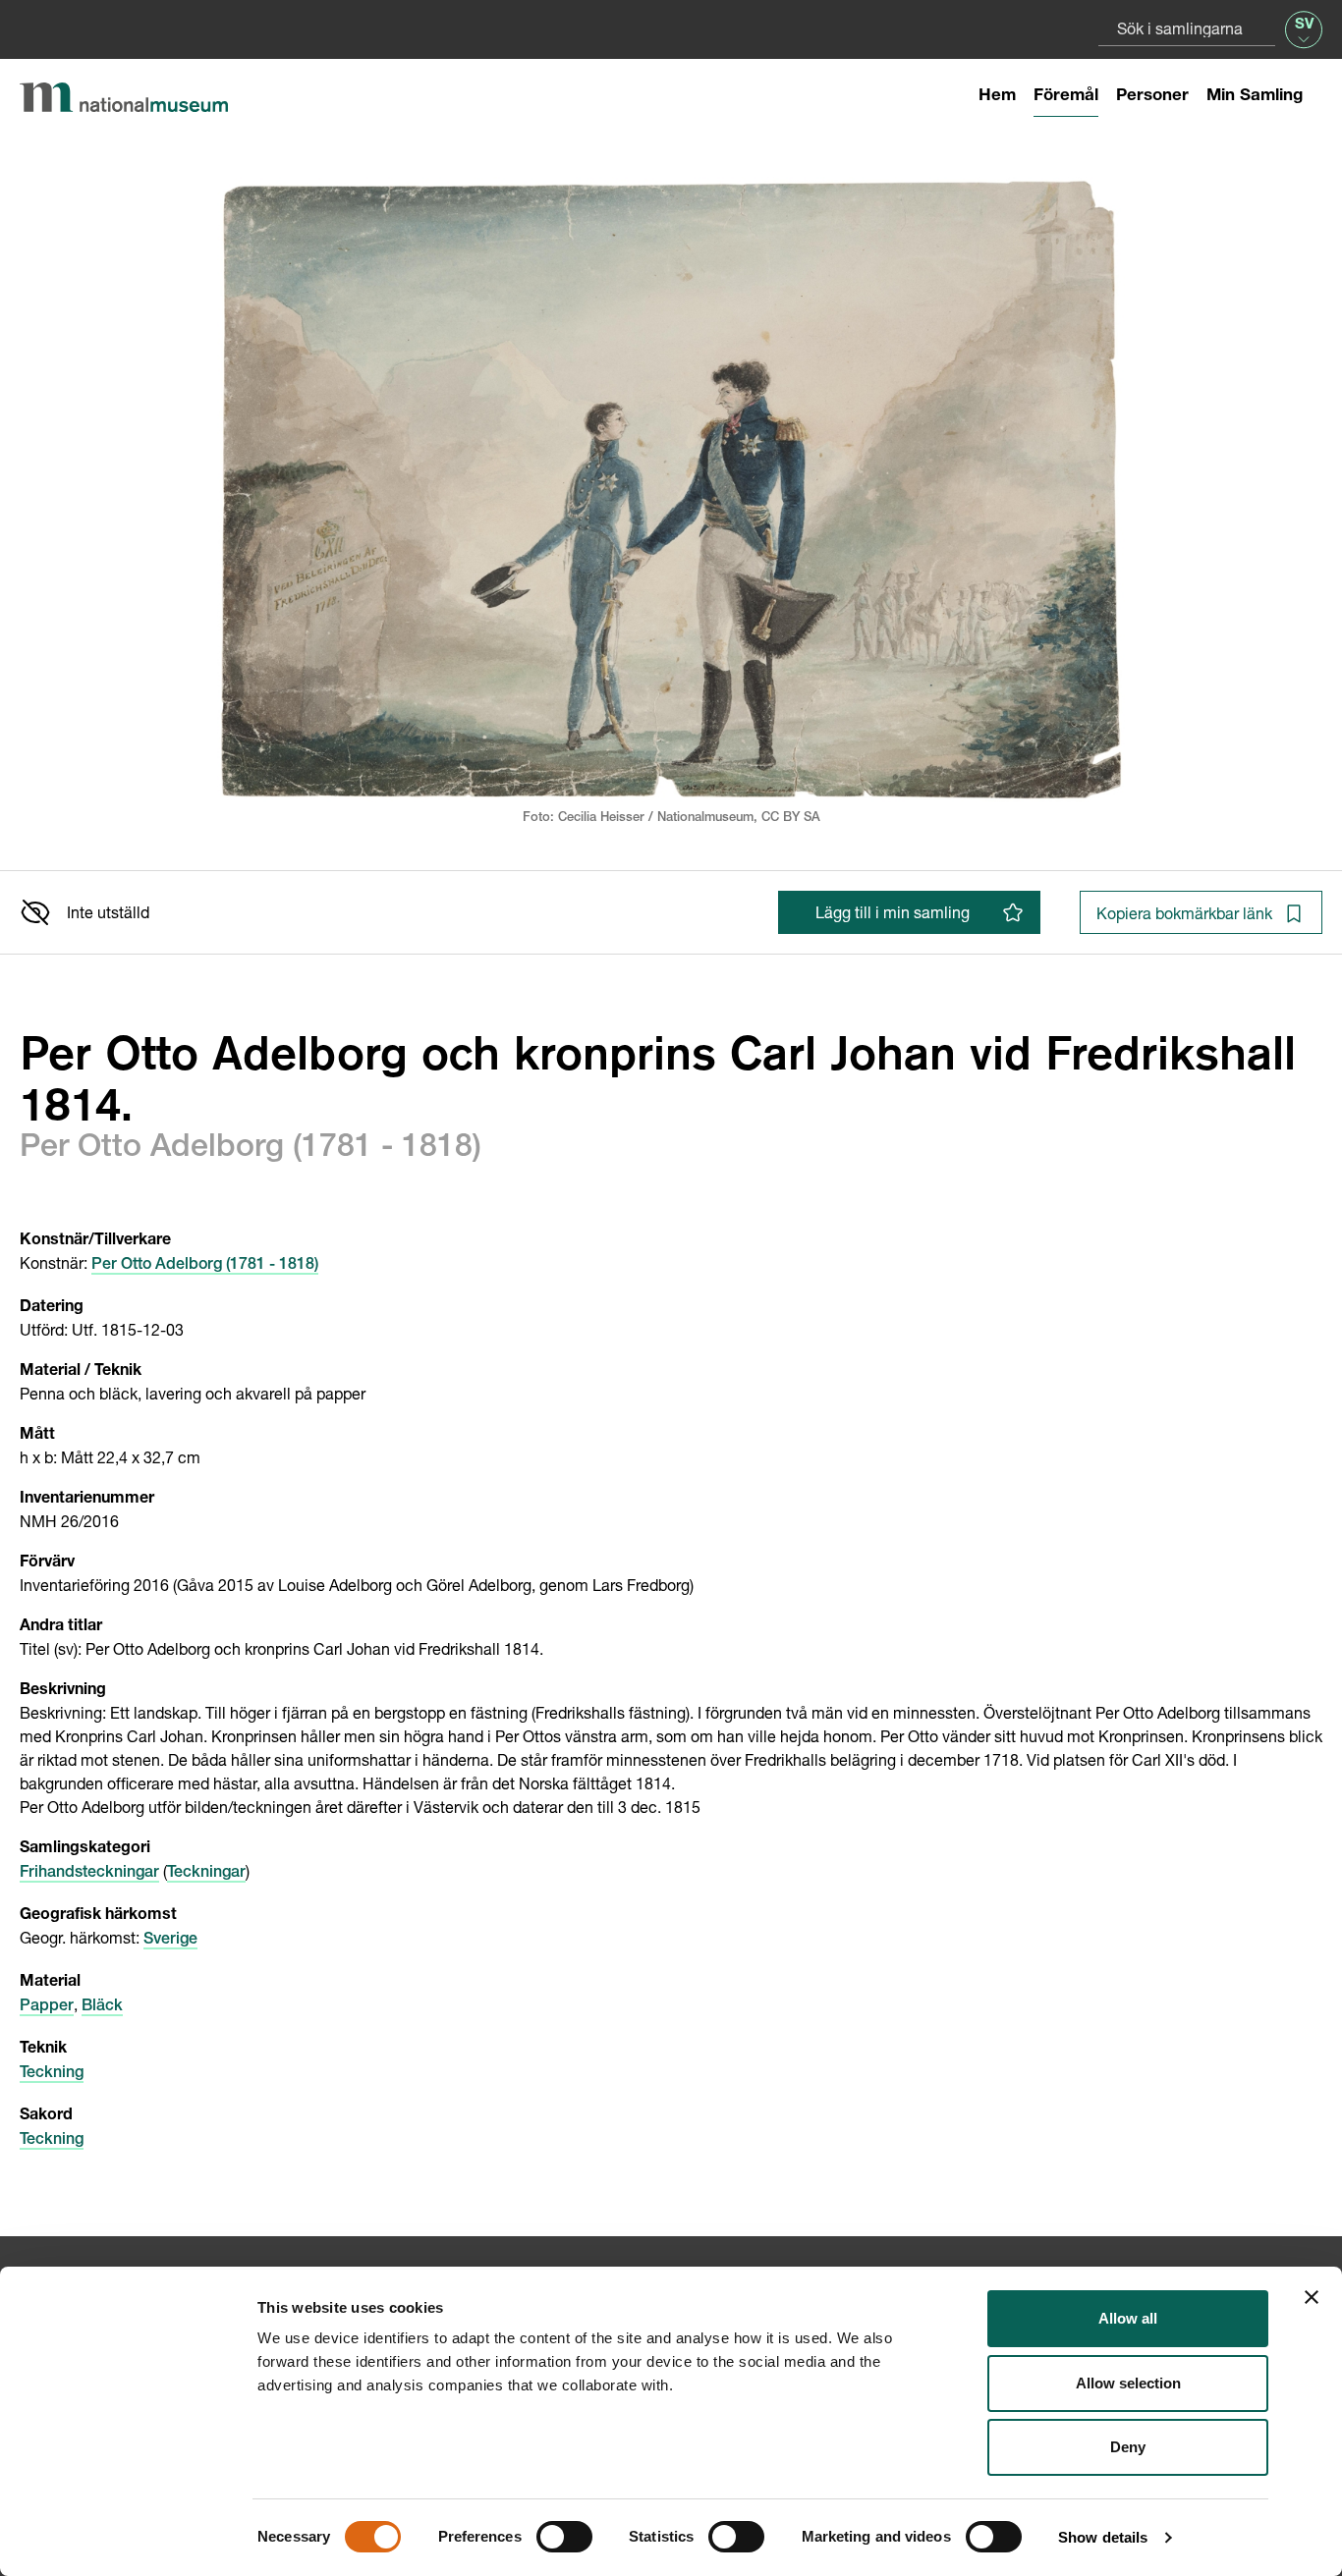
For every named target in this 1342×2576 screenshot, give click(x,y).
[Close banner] (1312, 2297)
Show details (1103, 2537)
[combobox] (1187, 28)
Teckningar (206, 1874)
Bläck (102, 2007)
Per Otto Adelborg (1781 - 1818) (205, 1266)
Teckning (52, 2074)
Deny (1128, 2447)
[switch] (564, 2537)
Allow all (1128, 2318)
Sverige (170, 1941)
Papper (47, 2007)
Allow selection (1128, 2383)
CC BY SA (791, 819)
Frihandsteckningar (89, 1874)
